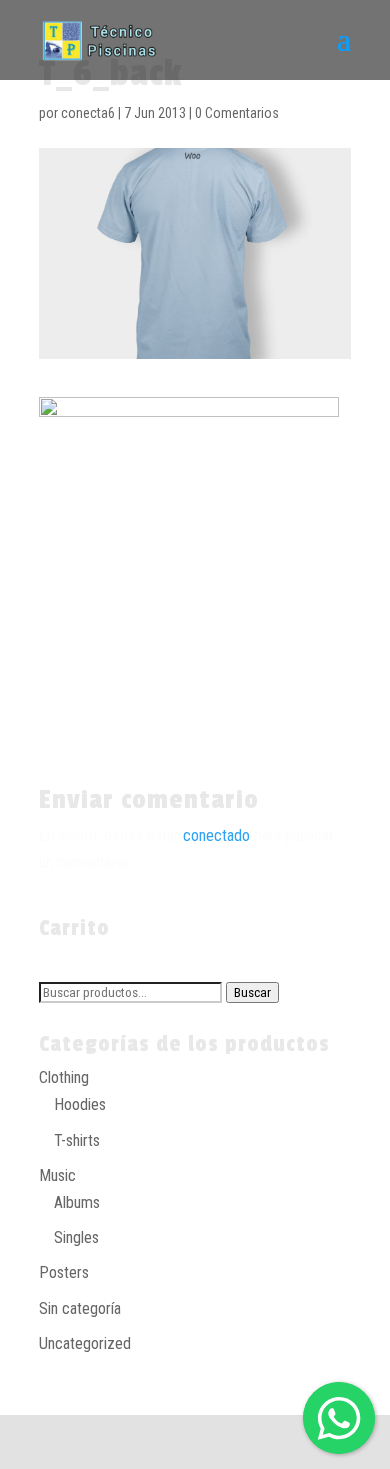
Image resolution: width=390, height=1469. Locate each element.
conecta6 (88, 113)
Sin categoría (80, 1308)
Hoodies (80, 1104)
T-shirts (77, 1140)
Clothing (64, 1077)
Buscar (252, 992)
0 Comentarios (237, 113)
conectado (216, 835)
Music (57, 1175)
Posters (64, 1272)
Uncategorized (85, 1343)
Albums (77, 1202)
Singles (76, 1237)
